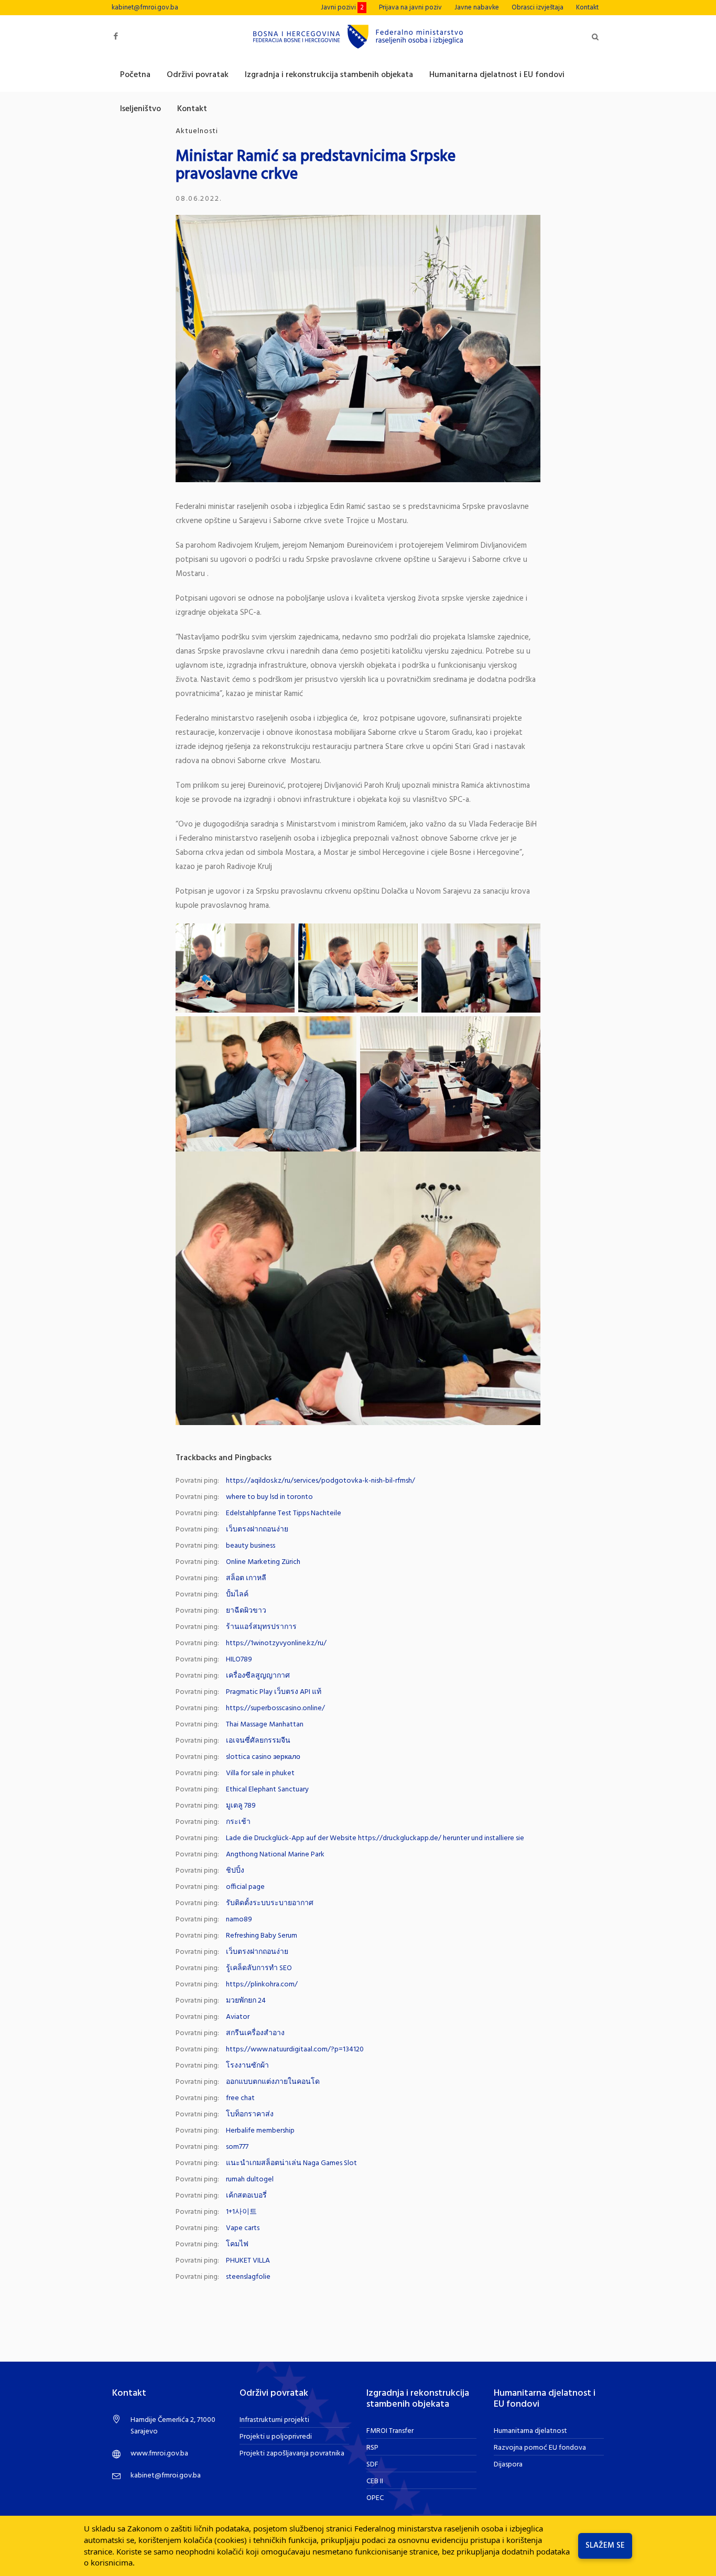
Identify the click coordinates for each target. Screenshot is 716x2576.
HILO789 (239, 1660)
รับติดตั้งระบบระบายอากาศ (270, 1903)
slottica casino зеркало (263, 1757)
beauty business (251, 1546)
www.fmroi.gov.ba (159, 2454)
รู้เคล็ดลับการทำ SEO (259, 1968)
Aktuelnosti (197, 131)
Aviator (238, 2017)
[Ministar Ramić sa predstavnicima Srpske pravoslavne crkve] (358, 348)
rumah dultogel (250, 2180)
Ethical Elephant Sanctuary (267, 1790)
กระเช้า (238, 1822)
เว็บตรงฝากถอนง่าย (257, 1530)
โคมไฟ (237, 2245)
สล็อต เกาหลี (246, 1578)
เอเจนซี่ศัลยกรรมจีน (258, 1741)
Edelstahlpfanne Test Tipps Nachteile (284, 1513)
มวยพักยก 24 (246, 2001)
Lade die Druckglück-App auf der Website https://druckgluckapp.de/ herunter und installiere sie (375, 1838)
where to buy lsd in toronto (269, 1497)
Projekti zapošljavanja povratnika (292, 2454)
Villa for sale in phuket (260, 1773)
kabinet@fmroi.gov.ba (145, 8)
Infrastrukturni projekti (274, 2420)
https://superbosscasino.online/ (275, 1708)
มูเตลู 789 (241, 1806)
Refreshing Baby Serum (262, 1936)
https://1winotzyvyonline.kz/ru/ (276, 1643)
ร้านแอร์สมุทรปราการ (261, 1627)
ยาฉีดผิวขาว (246, 1611)
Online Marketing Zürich (263, 1562)
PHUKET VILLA (248, 2261)
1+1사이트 (241, 2212)
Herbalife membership (260, 2131)
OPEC (375, 2498)
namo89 (239, 1920)
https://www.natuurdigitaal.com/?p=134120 (295, 2050)
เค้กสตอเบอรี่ (246, 2196)
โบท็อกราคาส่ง (250, 2115)
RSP (372, 2448)
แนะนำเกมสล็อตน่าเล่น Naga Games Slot (291, 2163)
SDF (372, 2465)
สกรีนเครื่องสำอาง (255, 2033)
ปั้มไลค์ (237, 1595)
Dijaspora (508, 2465)
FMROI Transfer (390, 2431)
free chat (240, 2098)
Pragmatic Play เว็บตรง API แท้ (274, 1692)
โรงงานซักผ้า (247, 2066)
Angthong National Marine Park (275, 1855)
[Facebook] (116, 36)
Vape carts (243, 2228)
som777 (237, 2147)
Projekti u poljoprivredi (276, 2437)
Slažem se (605, 2546)
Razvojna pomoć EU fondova (540, 2448)
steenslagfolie (248, 2277)
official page (245, 1887)
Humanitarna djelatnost (530, 2431)
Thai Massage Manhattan (265, 1725)
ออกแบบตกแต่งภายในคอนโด (273, 2082)
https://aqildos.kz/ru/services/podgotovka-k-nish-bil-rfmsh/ (321, 1481)
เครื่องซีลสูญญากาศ (258, 1676)
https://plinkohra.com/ (262, 1985)
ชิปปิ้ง (235, 1871)
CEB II (375, 2481)
